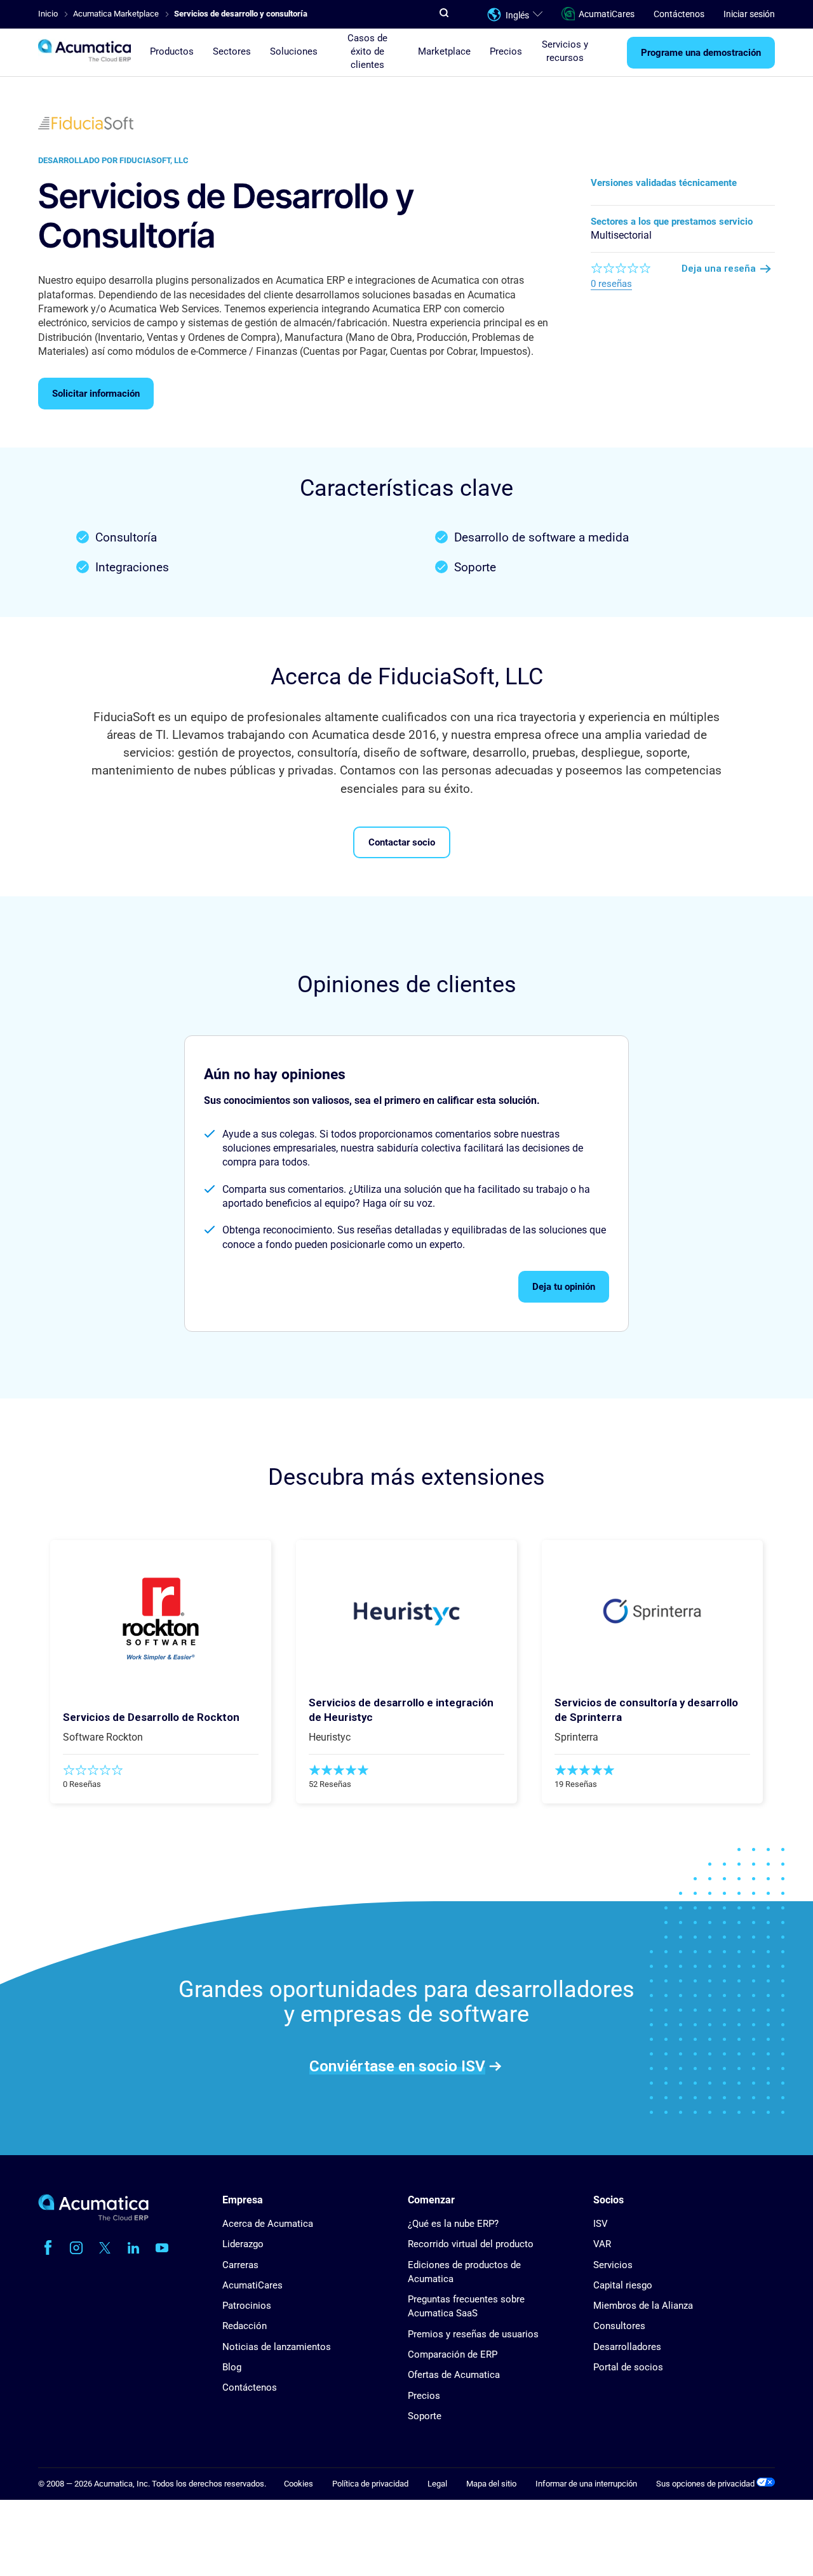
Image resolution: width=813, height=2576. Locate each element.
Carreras (240, 2265)
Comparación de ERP (453, 2354)
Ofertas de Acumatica (454, 2375)
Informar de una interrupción (586, 2484)
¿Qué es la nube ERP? (453, 2224)
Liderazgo (243, 2244)
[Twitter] (105, 2248)
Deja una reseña (719, 269)
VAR (602, 2244)
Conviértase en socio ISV (397, 2066)
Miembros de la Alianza (643, 2306)
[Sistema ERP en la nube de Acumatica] (93, 2218)
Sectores (232, 51)
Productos (172, 51)
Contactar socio (402, 842)
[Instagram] (76, 2248)
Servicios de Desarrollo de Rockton (151, 1717)
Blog (232, 2367)
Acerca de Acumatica (268, 2224)
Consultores (619, 2326)
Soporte (425, 2416)
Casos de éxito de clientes (367, 51)
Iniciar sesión (749, 14)
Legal (437, 2484)
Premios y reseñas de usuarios (473, 2334)
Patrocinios (247, 2306)
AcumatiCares (607, 14)
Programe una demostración (701, 53)
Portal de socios (628, 2367)
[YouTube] (162, 2248)
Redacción (245, 2326)
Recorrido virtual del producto (471, 2244)
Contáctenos (679, 14)
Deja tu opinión (564, 1287)
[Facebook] (48, 2248)
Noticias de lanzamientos (277, 2347)
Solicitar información (96, 394)
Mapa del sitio (491, 2484)
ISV (601, 2224)
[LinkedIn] (133, 2248)
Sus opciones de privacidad (706, 2484)
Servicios (613, 2265)
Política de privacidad (370, 2484)
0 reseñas (611, 284)
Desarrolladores (627, 2347)
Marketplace (444, 51)
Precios (506, 51)
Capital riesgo (623, 2285)
